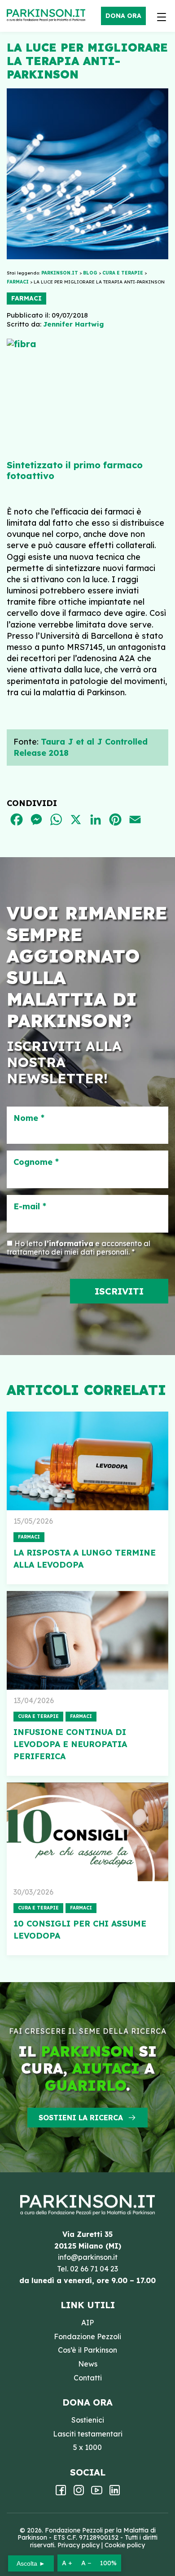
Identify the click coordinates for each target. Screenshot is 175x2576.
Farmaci (26, 298)
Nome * (29, 1118)
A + (67, 2563)
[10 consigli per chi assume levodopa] (87, 1832)
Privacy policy (79, 2545)
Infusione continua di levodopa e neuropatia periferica (70, 1744)
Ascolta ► (31, 2563)
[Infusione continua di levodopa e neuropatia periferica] (87, 1640)
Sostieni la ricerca (81, 2118)
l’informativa (69, 1243)
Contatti (88, 2378)
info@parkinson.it (88, 2257)
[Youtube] (97, 2493)
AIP (87, 2323)
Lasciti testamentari (88, 2434)
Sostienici (88, 2420)
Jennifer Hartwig (73, 324)
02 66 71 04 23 (94, 2269)
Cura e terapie (38, 1716)
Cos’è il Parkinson (87, 2350)
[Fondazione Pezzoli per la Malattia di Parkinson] (48, 16)
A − (86, 2563)
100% (108, 2563)
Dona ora (123, 16)
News (88, 2364)
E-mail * (30, 1207)
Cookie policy (125, 2545)
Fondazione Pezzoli (87, 2336)
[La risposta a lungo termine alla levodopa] (87, 1461)
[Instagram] (79, 2493)
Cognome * (36, 1162)
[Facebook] (61, 2493)
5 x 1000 (87, 2447)
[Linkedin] (115, 2493)
